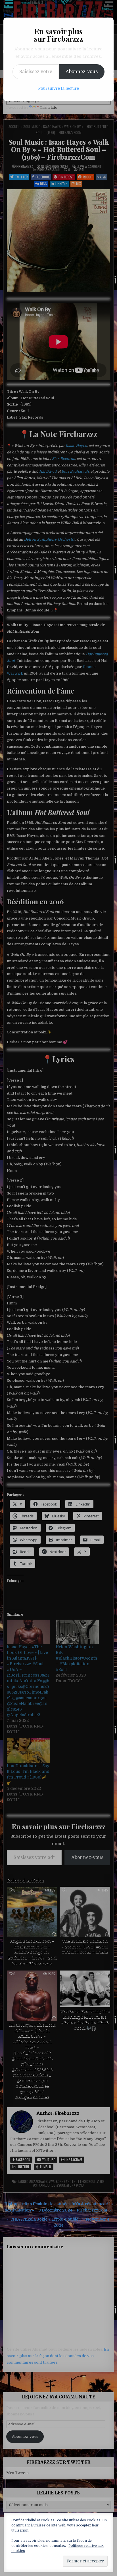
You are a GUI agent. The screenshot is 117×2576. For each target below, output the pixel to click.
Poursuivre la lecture (58, 88)
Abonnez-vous (82, 72)
